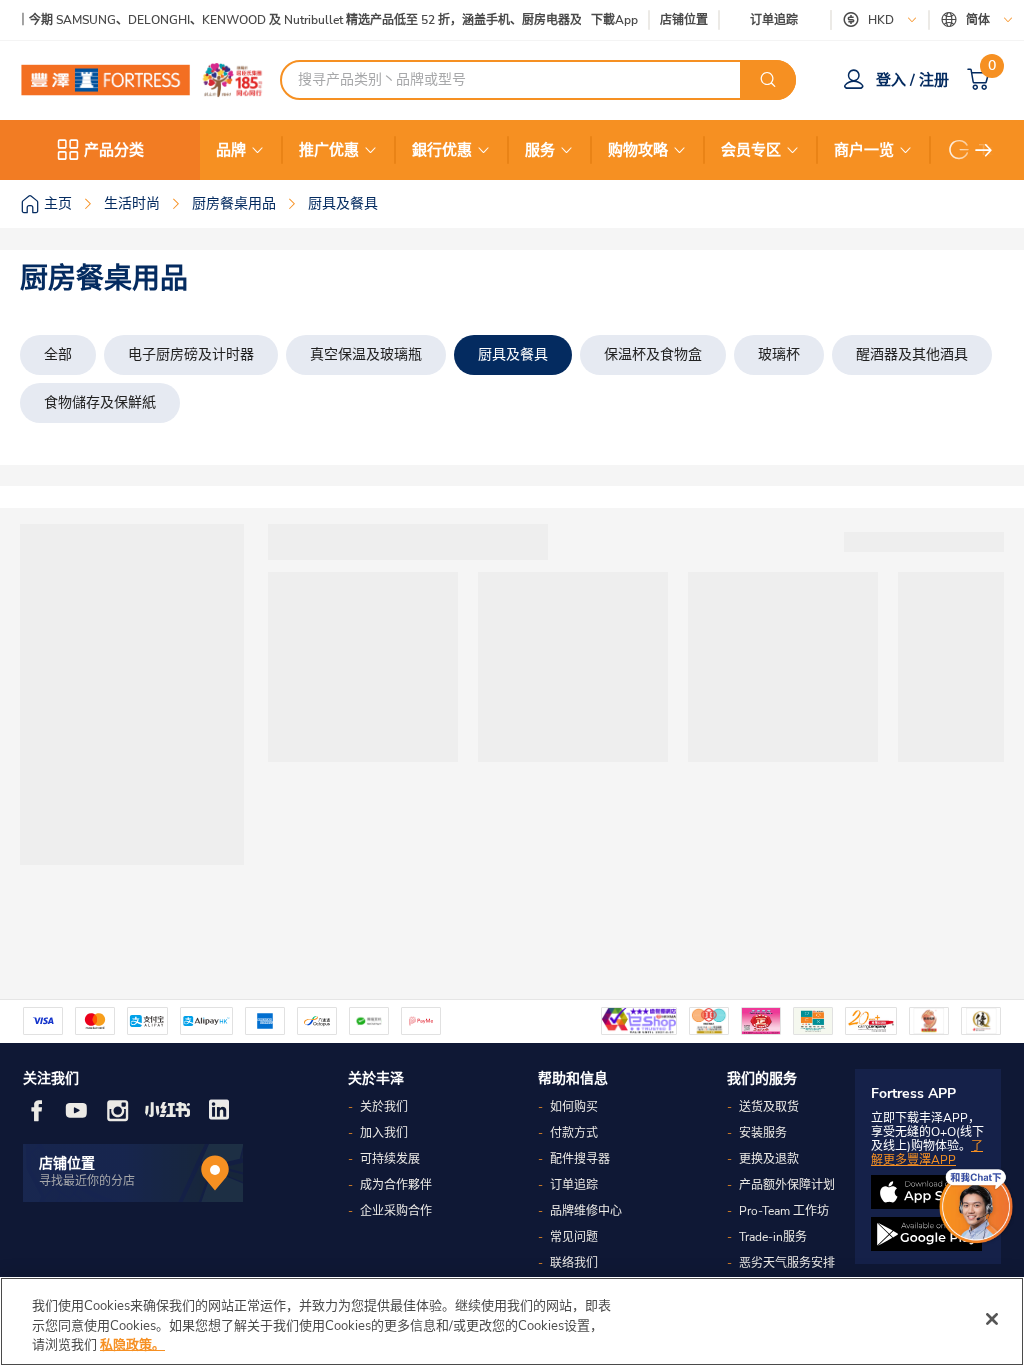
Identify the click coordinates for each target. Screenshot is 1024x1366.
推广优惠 (329, 150)
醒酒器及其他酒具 (912, 354)
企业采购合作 (396, 1211)
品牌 (231, 150)
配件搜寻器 (580, 1159)
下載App (614, 20)
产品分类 (114, 150)
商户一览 (864, 150)
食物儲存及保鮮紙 (100, 402)
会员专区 (751, 150)
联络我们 (574, 1263)
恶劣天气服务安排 (787, 1263)
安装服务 (763, 1133)
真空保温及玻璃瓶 (366, 354)
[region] (512, 1321)
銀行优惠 (442, 150)
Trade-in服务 (773, 1237)
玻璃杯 (779, 354)
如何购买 (574, 1107)
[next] (984, 150)
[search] (768, 80)
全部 (58, 354)
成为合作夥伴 (396, 1185)
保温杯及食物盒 (653, 354)
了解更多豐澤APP (927, 1153)
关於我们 (384, 1107)
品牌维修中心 (586, 1211)
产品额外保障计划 (787, 1185)
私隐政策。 (132, 1345)
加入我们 (384, 1133)
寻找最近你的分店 (87, 1181)
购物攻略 (638, 150)
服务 (540, 150)
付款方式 (574, 1133)
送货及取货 (769, 1107)
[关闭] (992, 1319)
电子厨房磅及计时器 (191, 354)
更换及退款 (769, 1159)
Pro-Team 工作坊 (784, 1211)
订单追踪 (774, 20)
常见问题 (574, 1237)
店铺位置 (684, 20)
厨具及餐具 (513, 354)
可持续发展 (390, 1159)
